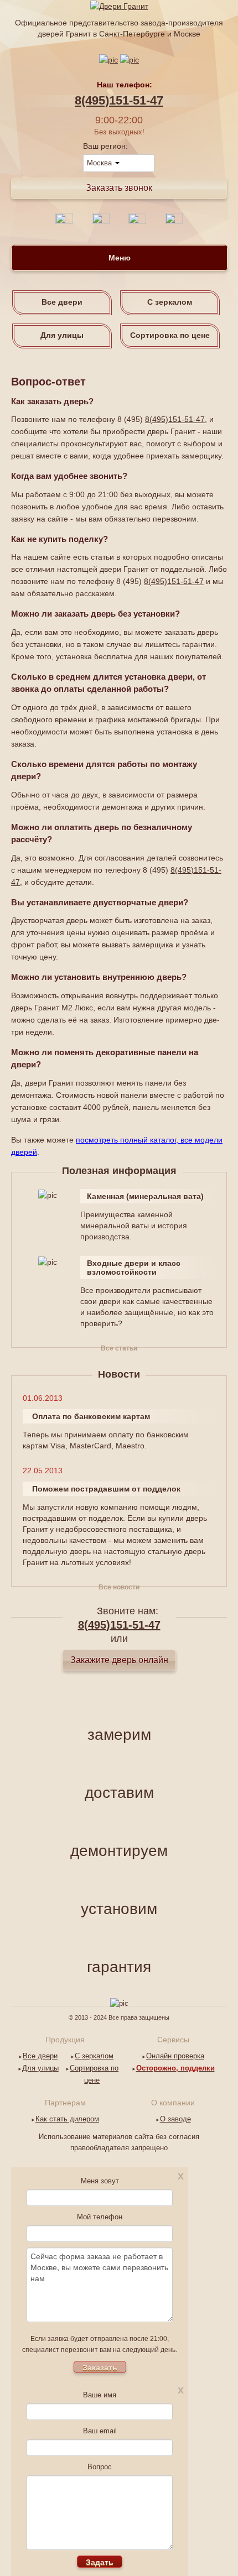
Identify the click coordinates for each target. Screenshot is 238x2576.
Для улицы (62, 335)
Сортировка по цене (170, 335)
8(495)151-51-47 (119, 100)
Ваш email (100, 2431)
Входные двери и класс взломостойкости (134, 1268)
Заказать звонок (119, 188)
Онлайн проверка (175, 2056)
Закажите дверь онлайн (119, 1660)
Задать (100, 2562)
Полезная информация (119, 1171)
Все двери (62, 302)
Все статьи (119, 1348)
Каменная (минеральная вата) (145, 1196)
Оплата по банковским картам (91, 1416)
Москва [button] (100, 163)
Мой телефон (100, 2217)
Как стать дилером (67, 2119)
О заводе (175, 2119)
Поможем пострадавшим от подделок (106, 1489)
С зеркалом (170, 302)
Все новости (119, 1587)
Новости (119, 1374)
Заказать (100, 2367)
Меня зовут (100, 2181)
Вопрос (100, 2467)
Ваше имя (100, 2395)
